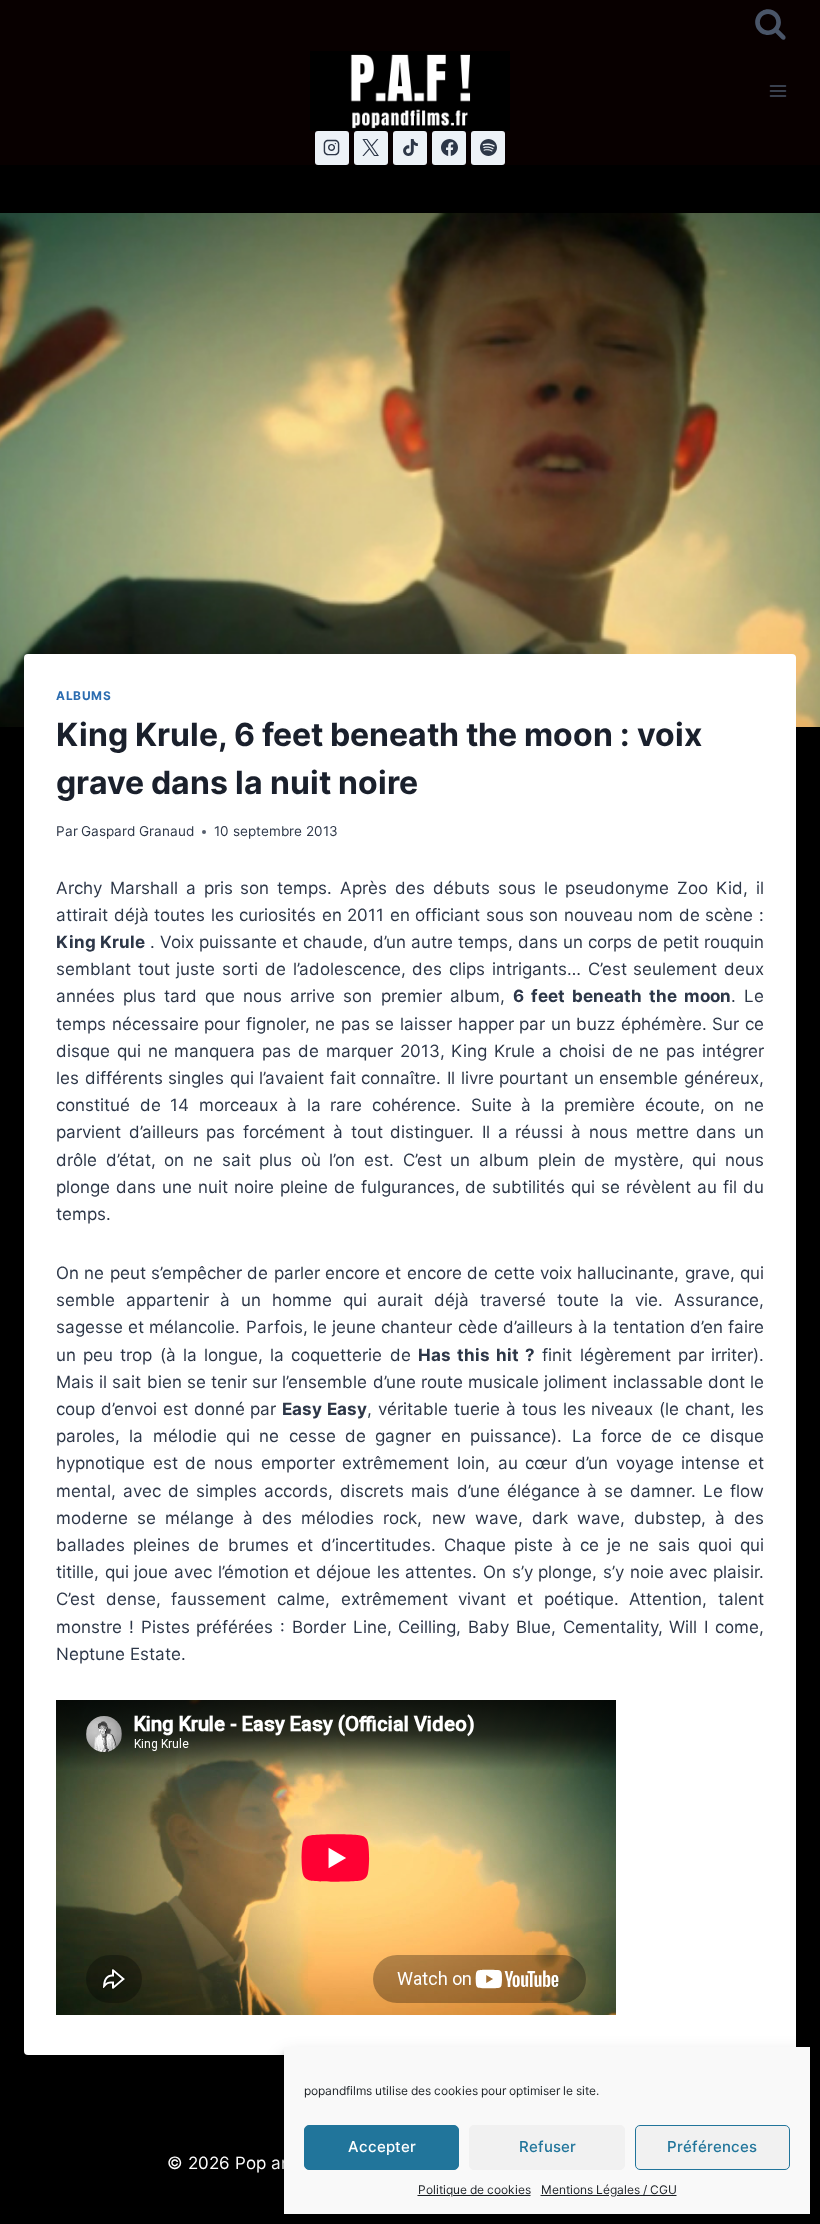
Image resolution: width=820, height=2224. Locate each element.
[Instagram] (332, 148)
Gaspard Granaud (137, 831)
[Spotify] (488, 148)
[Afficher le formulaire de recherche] (770, 25)
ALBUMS (84, 695)
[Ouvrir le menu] (777, 90)
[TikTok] (410, 148)
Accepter (382, 2146)
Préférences (712, 2146)
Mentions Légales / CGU (609, 2189)
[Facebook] (449, 148)
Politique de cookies (474, 2189)
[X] (371, 148)
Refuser (547, 2146)
